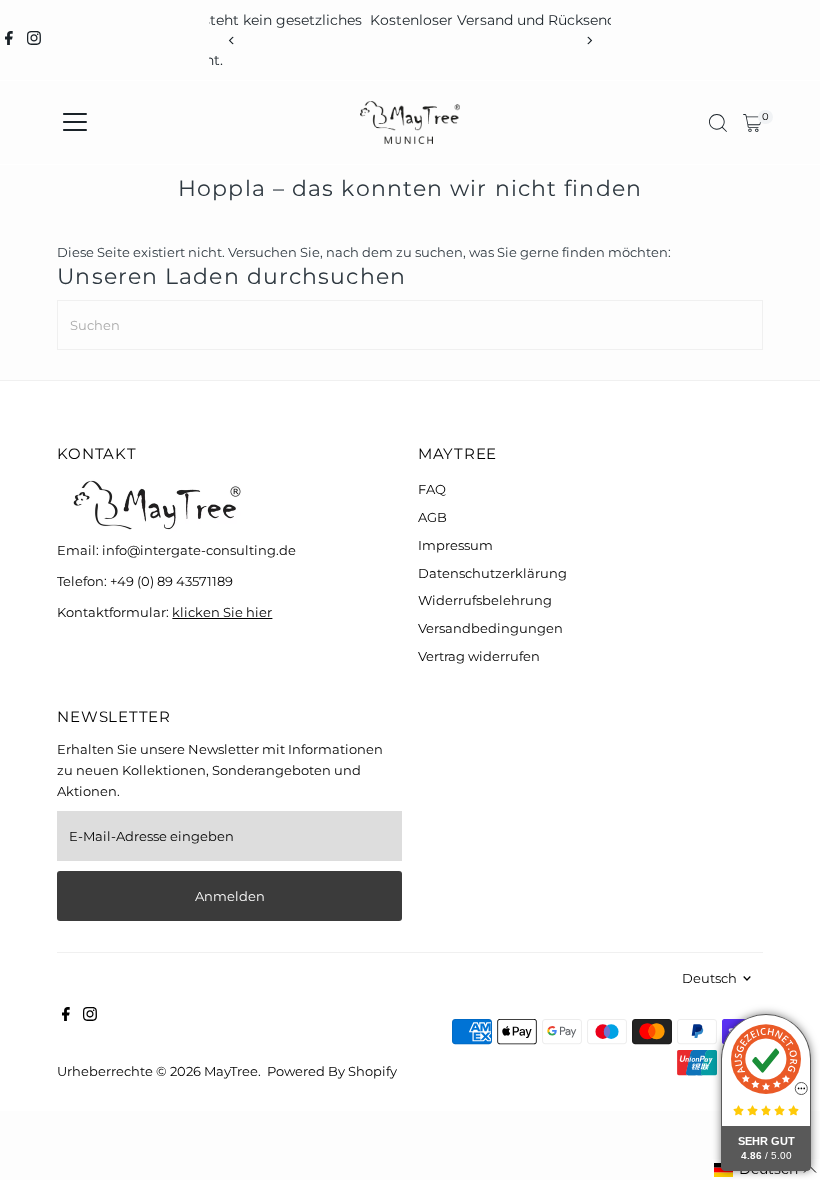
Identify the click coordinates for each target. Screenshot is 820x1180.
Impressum (455, 545)
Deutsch (709, 978)
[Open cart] (752, 123)
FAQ (432, 489)
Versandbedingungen (490, 628)
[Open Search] (718, 123)
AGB (432, 517)
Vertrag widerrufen (479, 656)
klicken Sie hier (222, 612)
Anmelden (230, 896)
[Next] (588, 40)
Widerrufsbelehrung (485, 600)
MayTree (231, 1071)
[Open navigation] (75, 123)
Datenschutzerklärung (492, 573)
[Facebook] (9, 40)
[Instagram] (34, 40)
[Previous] (231, 40)
